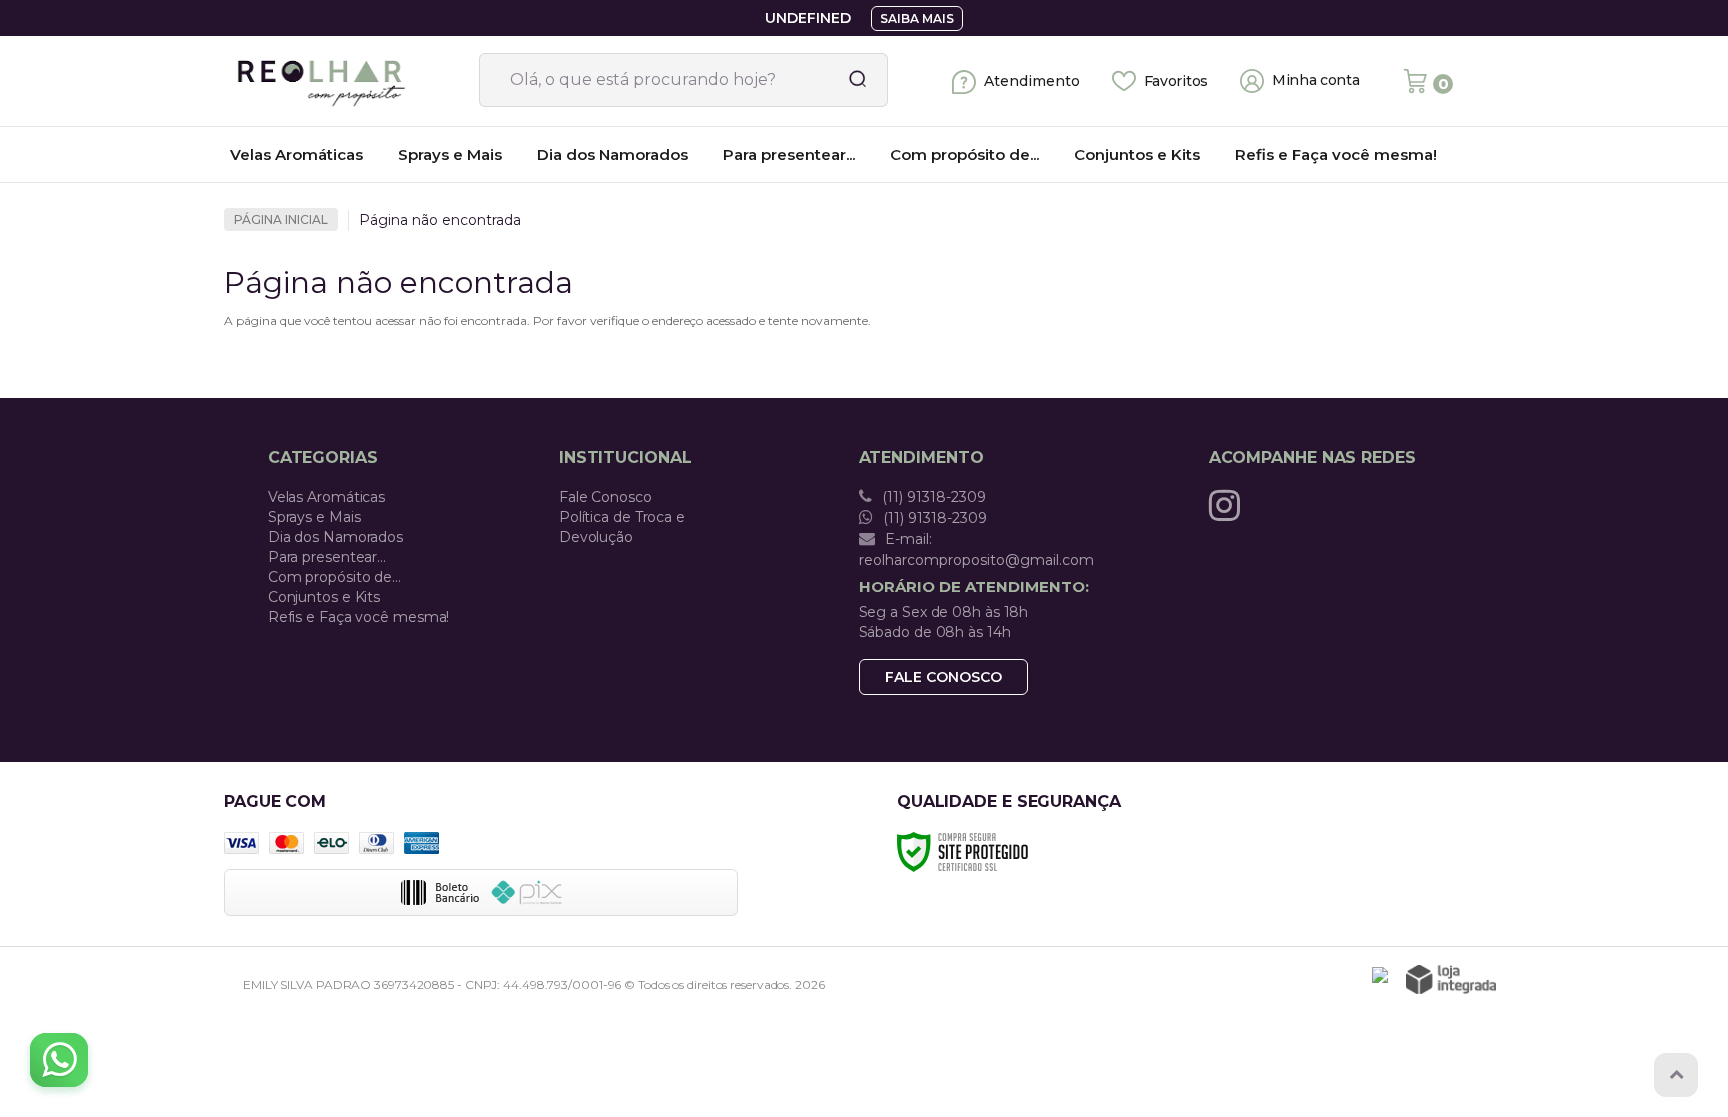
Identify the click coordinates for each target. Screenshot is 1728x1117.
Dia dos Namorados (335, 537)
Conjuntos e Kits (324, 597)
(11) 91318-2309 (932, 497)
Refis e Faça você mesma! (359, 617)
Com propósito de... (334, 577)
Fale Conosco (605, 497)
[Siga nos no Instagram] (1229, 505)
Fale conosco (943, 677)
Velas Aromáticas (326, 497)
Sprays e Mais (314, 517)
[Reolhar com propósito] (344, 81)
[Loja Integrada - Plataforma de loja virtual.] (1451, 979)
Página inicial (281, 219)
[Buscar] (851, 80)
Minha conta (1316, 80)
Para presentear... (327, 557)
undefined (808, 18)
